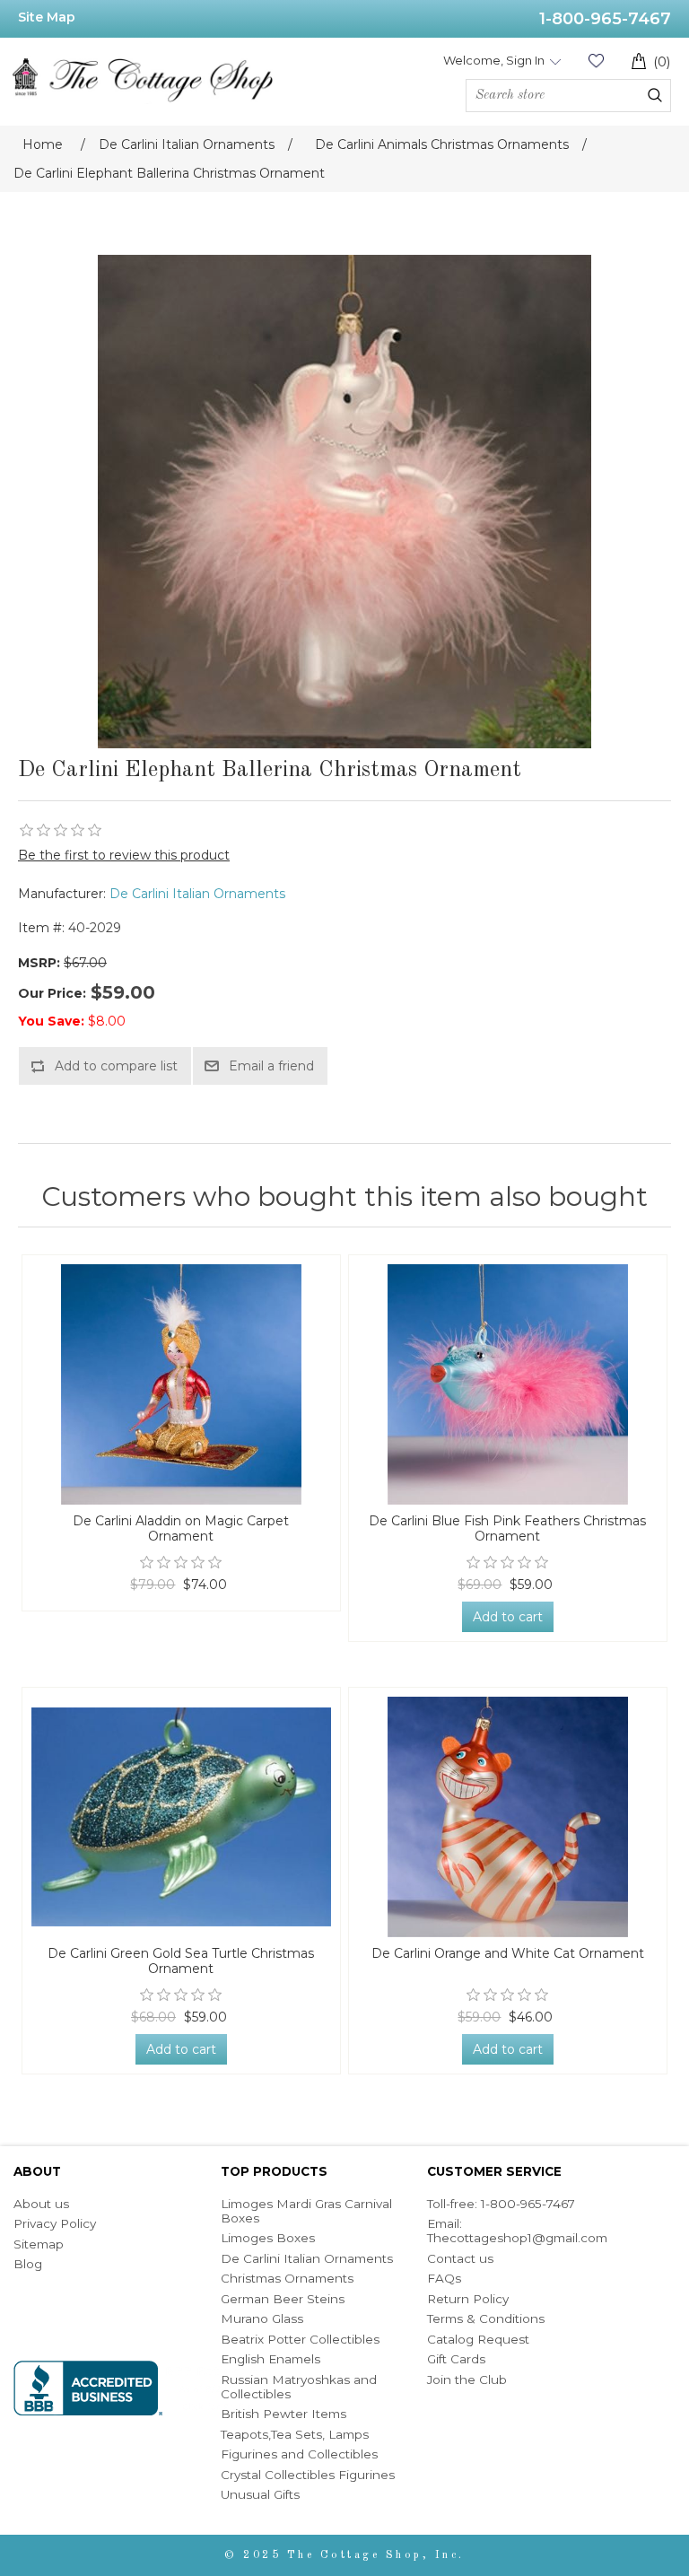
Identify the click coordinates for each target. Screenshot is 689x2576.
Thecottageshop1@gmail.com (517, 2238)
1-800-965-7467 (605, 19)
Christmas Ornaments (287, 2278)
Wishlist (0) (596, 61)
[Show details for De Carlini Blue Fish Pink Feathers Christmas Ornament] (508, 1384)
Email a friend (271, 1066)
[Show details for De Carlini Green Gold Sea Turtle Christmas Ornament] (182, 1817)
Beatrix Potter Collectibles (300, 2339)
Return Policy (468, 2299)
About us (41, 2204)
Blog (28, 2264)
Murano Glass (262, 2318)
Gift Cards (456, 2359)
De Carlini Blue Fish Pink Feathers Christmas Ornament (507, 1529)
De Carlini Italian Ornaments (197, 894)
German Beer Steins (283, 2299)
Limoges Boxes (268, 2238)
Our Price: (52, 993)
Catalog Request (478, 2339)
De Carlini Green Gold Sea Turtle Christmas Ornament (181, 1961)
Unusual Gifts (260, 2494)
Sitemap (39, 2244)
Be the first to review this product (124, 855)
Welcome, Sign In (494, 60)
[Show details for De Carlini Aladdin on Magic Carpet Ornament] (182, 1384)
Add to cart (508, 1617)
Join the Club (467, 2380)
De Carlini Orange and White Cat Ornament (508, 1954)
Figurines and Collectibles (299, 2454)
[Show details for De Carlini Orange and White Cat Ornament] (508, 1817)
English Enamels (270, 2359)
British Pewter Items (283, 2414)
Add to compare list (116, 1066)
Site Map (47, 17)
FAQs (444, 2278)
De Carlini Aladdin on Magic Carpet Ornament (181, 1529)
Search (655, 95)
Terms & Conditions (486, 2318)
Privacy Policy (55, 2223)
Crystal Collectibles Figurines (308, 2475)
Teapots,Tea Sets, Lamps (295, 2434)
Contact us (460, 2258)
